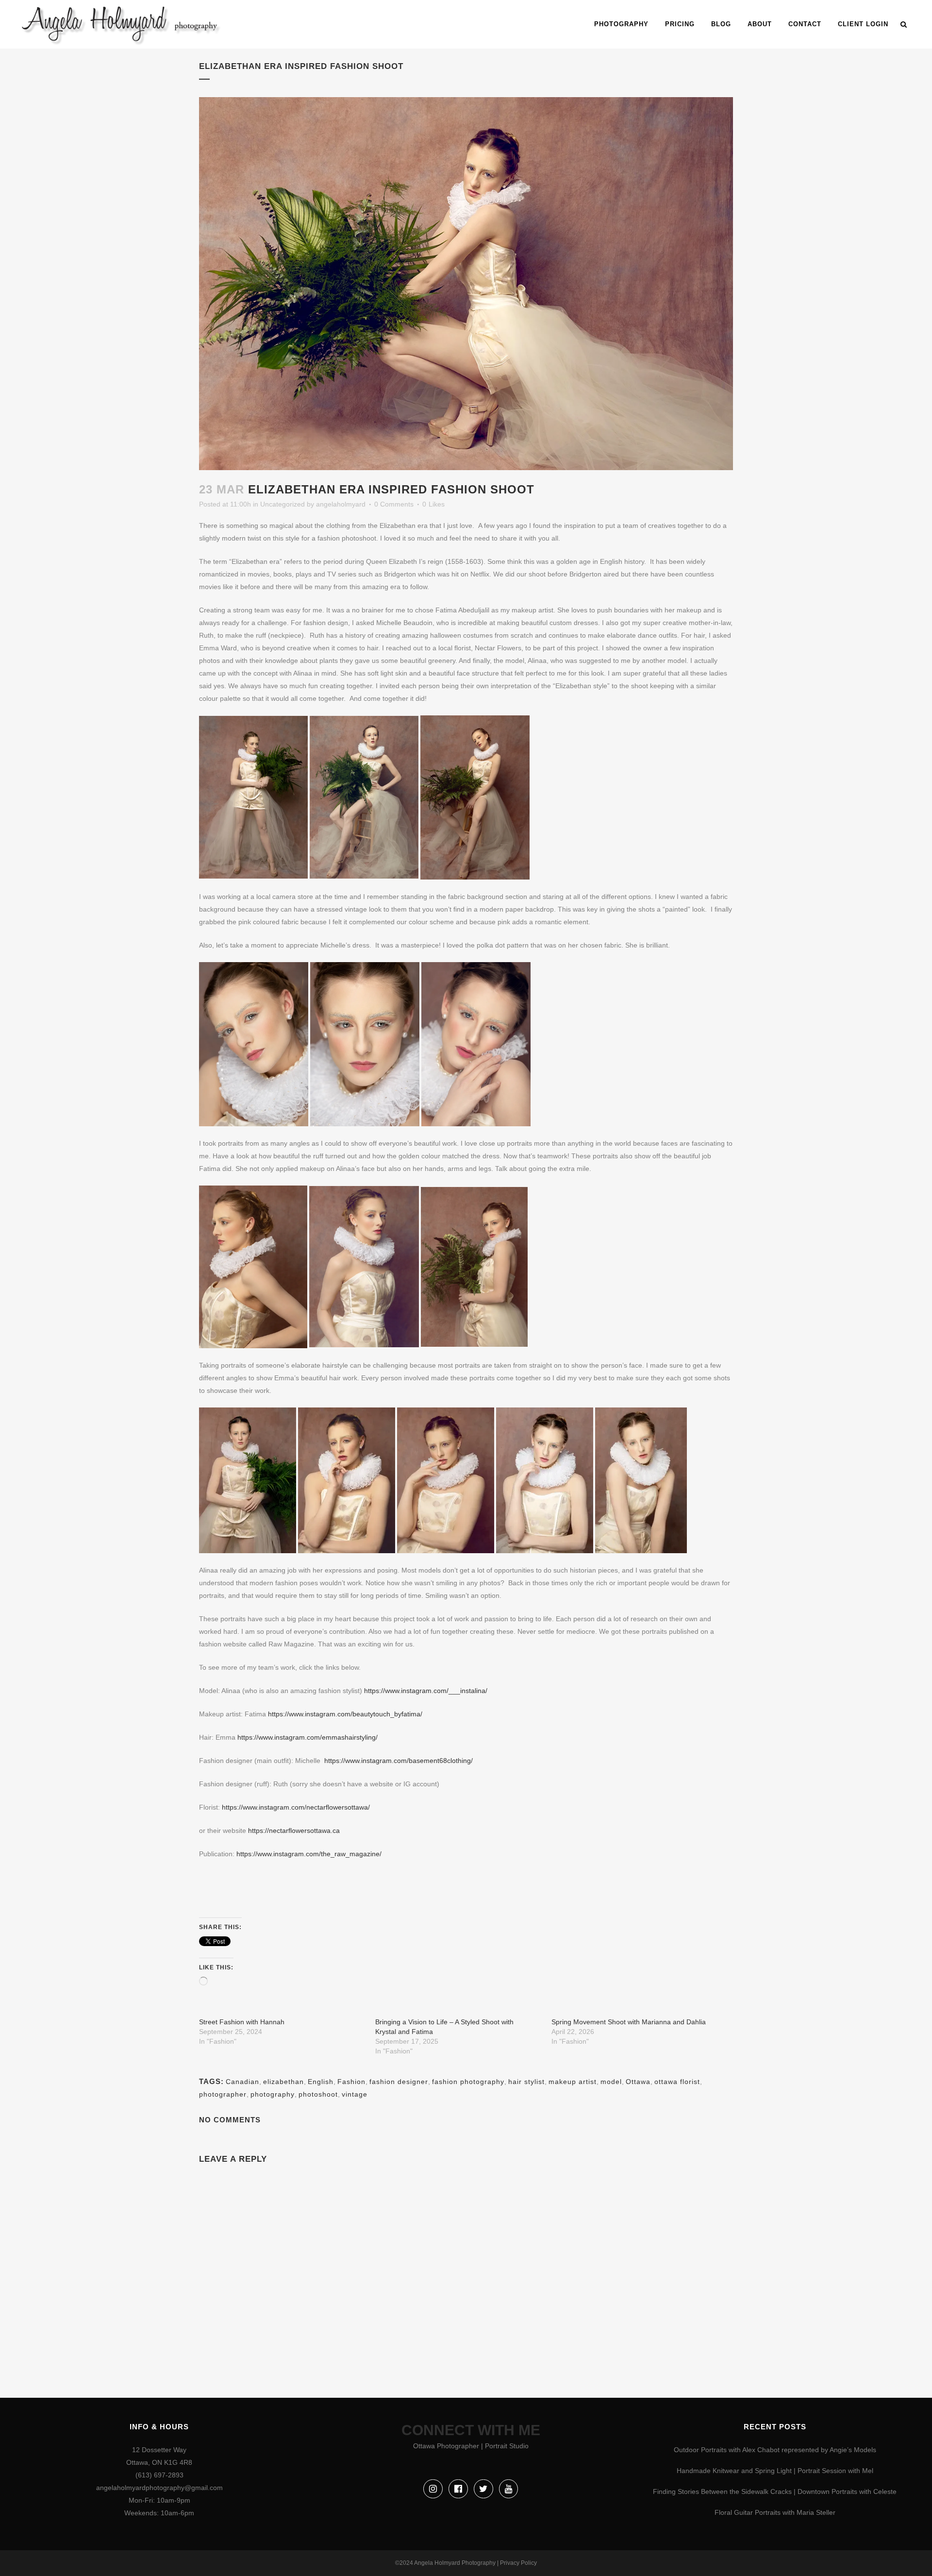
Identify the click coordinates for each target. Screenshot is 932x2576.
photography (273, 2094)
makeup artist (573, 2082)
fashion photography (468, 2082)
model (611, 2082)
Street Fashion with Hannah (242, 2022)
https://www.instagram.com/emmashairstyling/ (308, 1737)
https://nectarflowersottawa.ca (294, 1830)
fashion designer (399, 2082)
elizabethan (283, 2082)
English (321, 2082)
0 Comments (394, 504)
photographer (223, 2094)
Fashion (351, 2082)
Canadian (242, 2082)
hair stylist (526, 2082)
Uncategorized (283, 504)
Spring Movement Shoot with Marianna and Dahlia (629, 2022)
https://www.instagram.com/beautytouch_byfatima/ (345, 1714)
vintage (355, 2094)
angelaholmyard (341, 504)
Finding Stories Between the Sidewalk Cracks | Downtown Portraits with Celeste (775, 2491)
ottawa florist (677, 2082)
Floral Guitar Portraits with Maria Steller (775, 2512)
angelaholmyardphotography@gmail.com (159, 2488)
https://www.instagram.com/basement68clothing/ (399, 1761)
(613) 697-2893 (159, 2475)
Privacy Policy (518, 2563)
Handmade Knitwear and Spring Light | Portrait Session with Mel (775, 2471)
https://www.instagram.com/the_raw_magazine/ (309, 1854)
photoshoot (318, 2094)
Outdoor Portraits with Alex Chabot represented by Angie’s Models (775, 2450)
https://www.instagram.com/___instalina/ (426, 1691)
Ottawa (638, 2082)
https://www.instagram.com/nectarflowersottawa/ (297, 1807)
